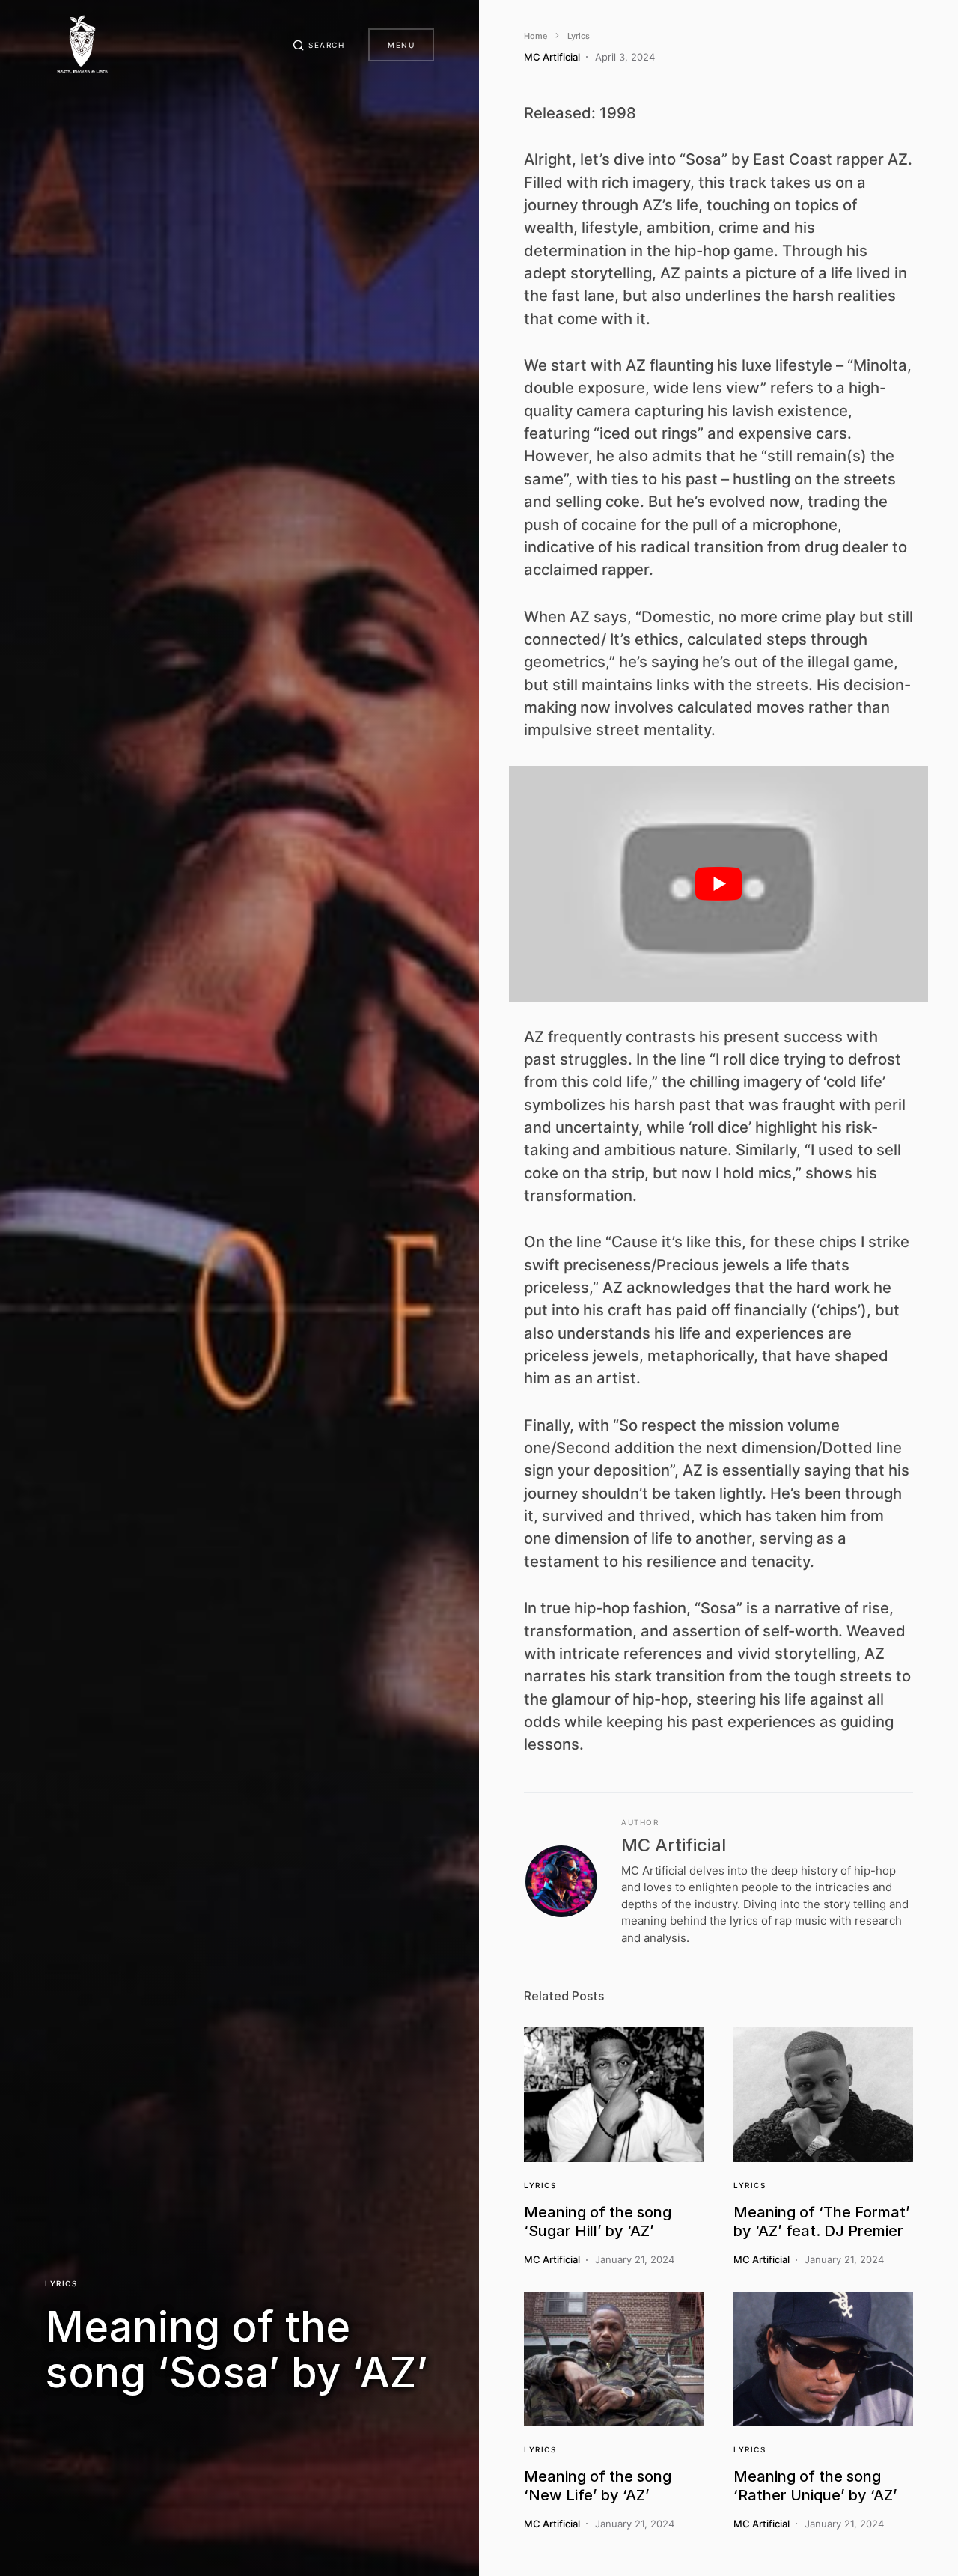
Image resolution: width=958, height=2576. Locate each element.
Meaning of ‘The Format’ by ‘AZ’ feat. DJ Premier (822, 2222)
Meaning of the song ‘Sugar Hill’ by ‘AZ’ (598, 2222)
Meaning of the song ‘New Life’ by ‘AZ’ (598, 2486)
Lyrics (61, 2283)
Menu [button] (401, 45)
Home (536, 36)
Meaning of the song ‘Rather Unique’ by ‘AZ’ (815, 2486)
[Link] (614, 2095)
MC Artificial (674, 1845)
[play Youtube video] (718, 884)
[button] (319, 45)
